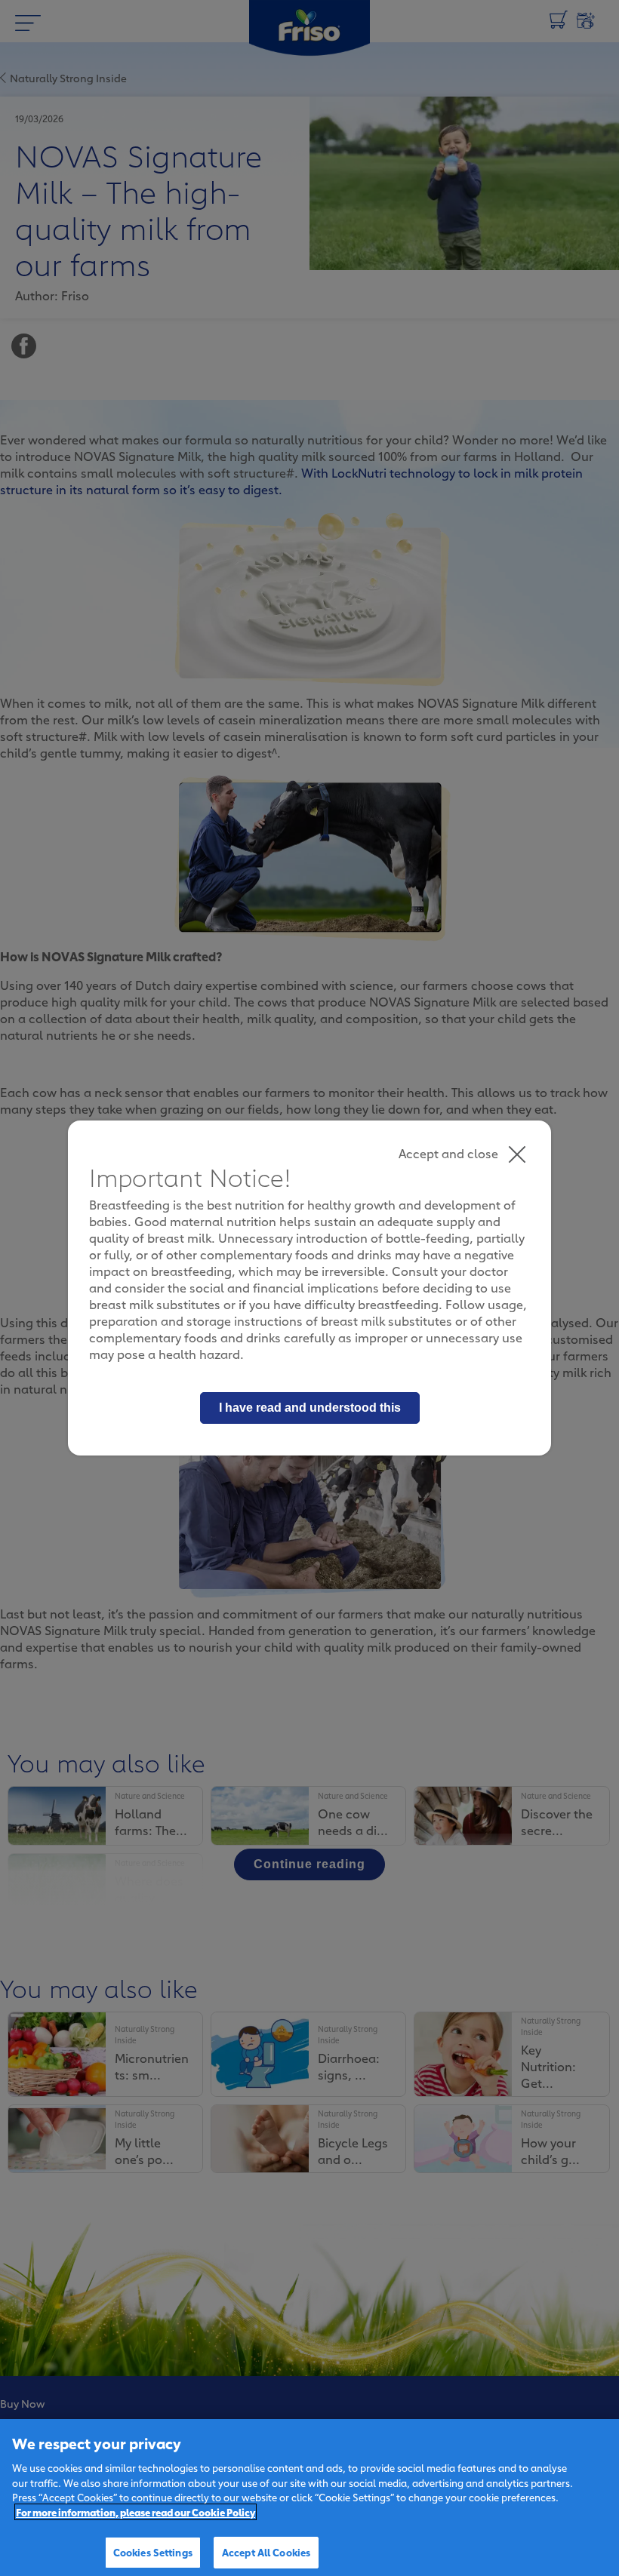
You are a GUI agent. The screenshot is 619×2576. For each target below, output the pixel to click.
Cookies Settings (153, 2552)
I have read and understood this (310, 1408)
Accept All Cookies (266, 2552)
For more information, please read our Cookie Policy (136, 2512)
